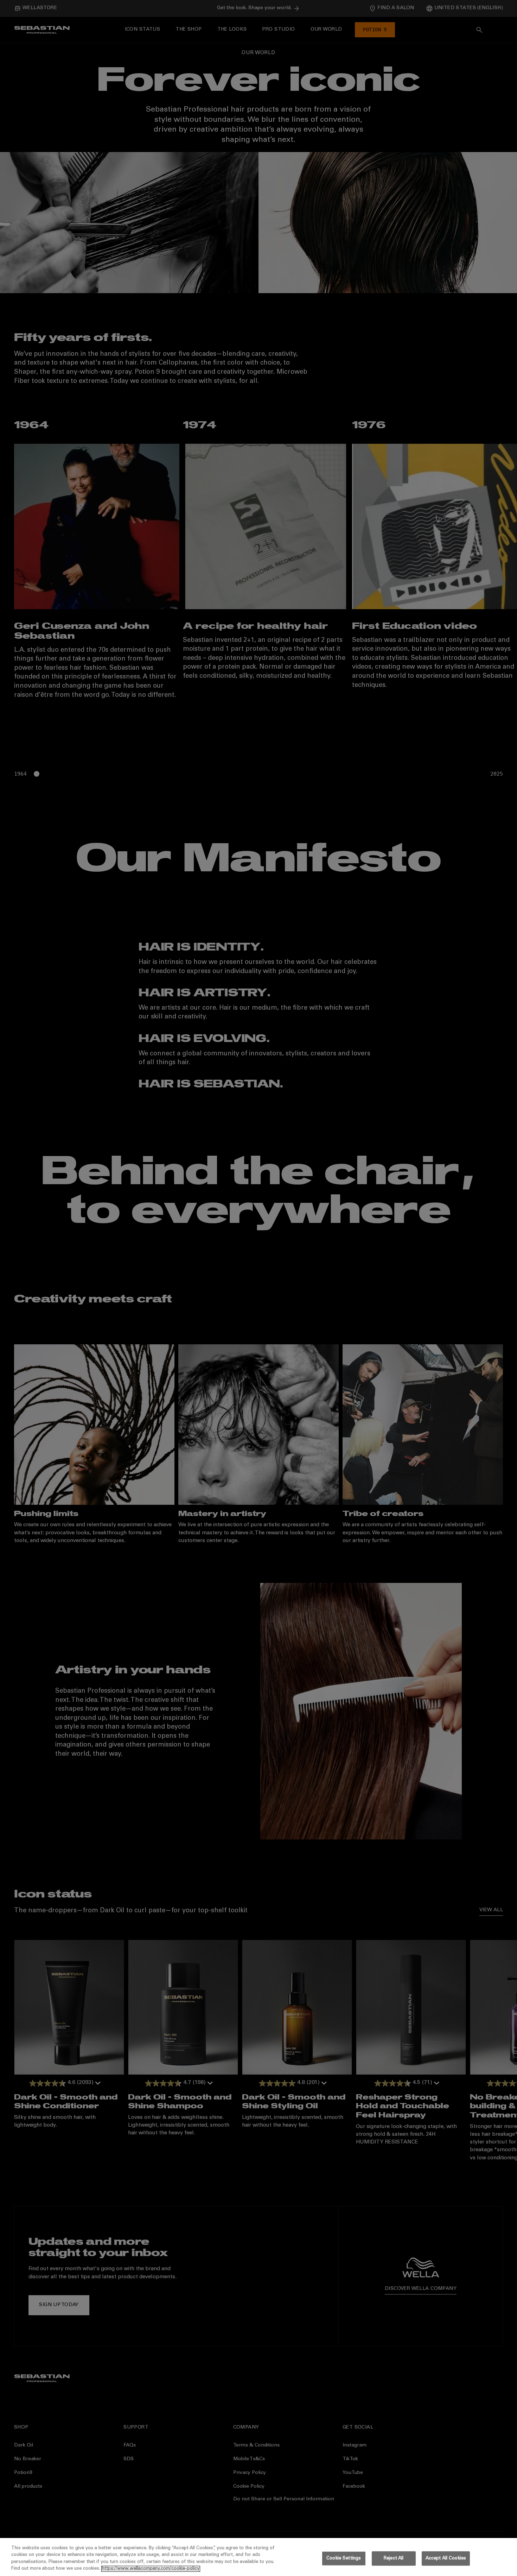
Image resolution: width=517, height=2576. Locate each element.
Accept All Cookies (446, 2559)
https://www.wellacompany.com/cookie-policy (151, 2569)
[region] (258, 2557)
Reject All (394, 2559)
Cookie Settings (344, 2559)
